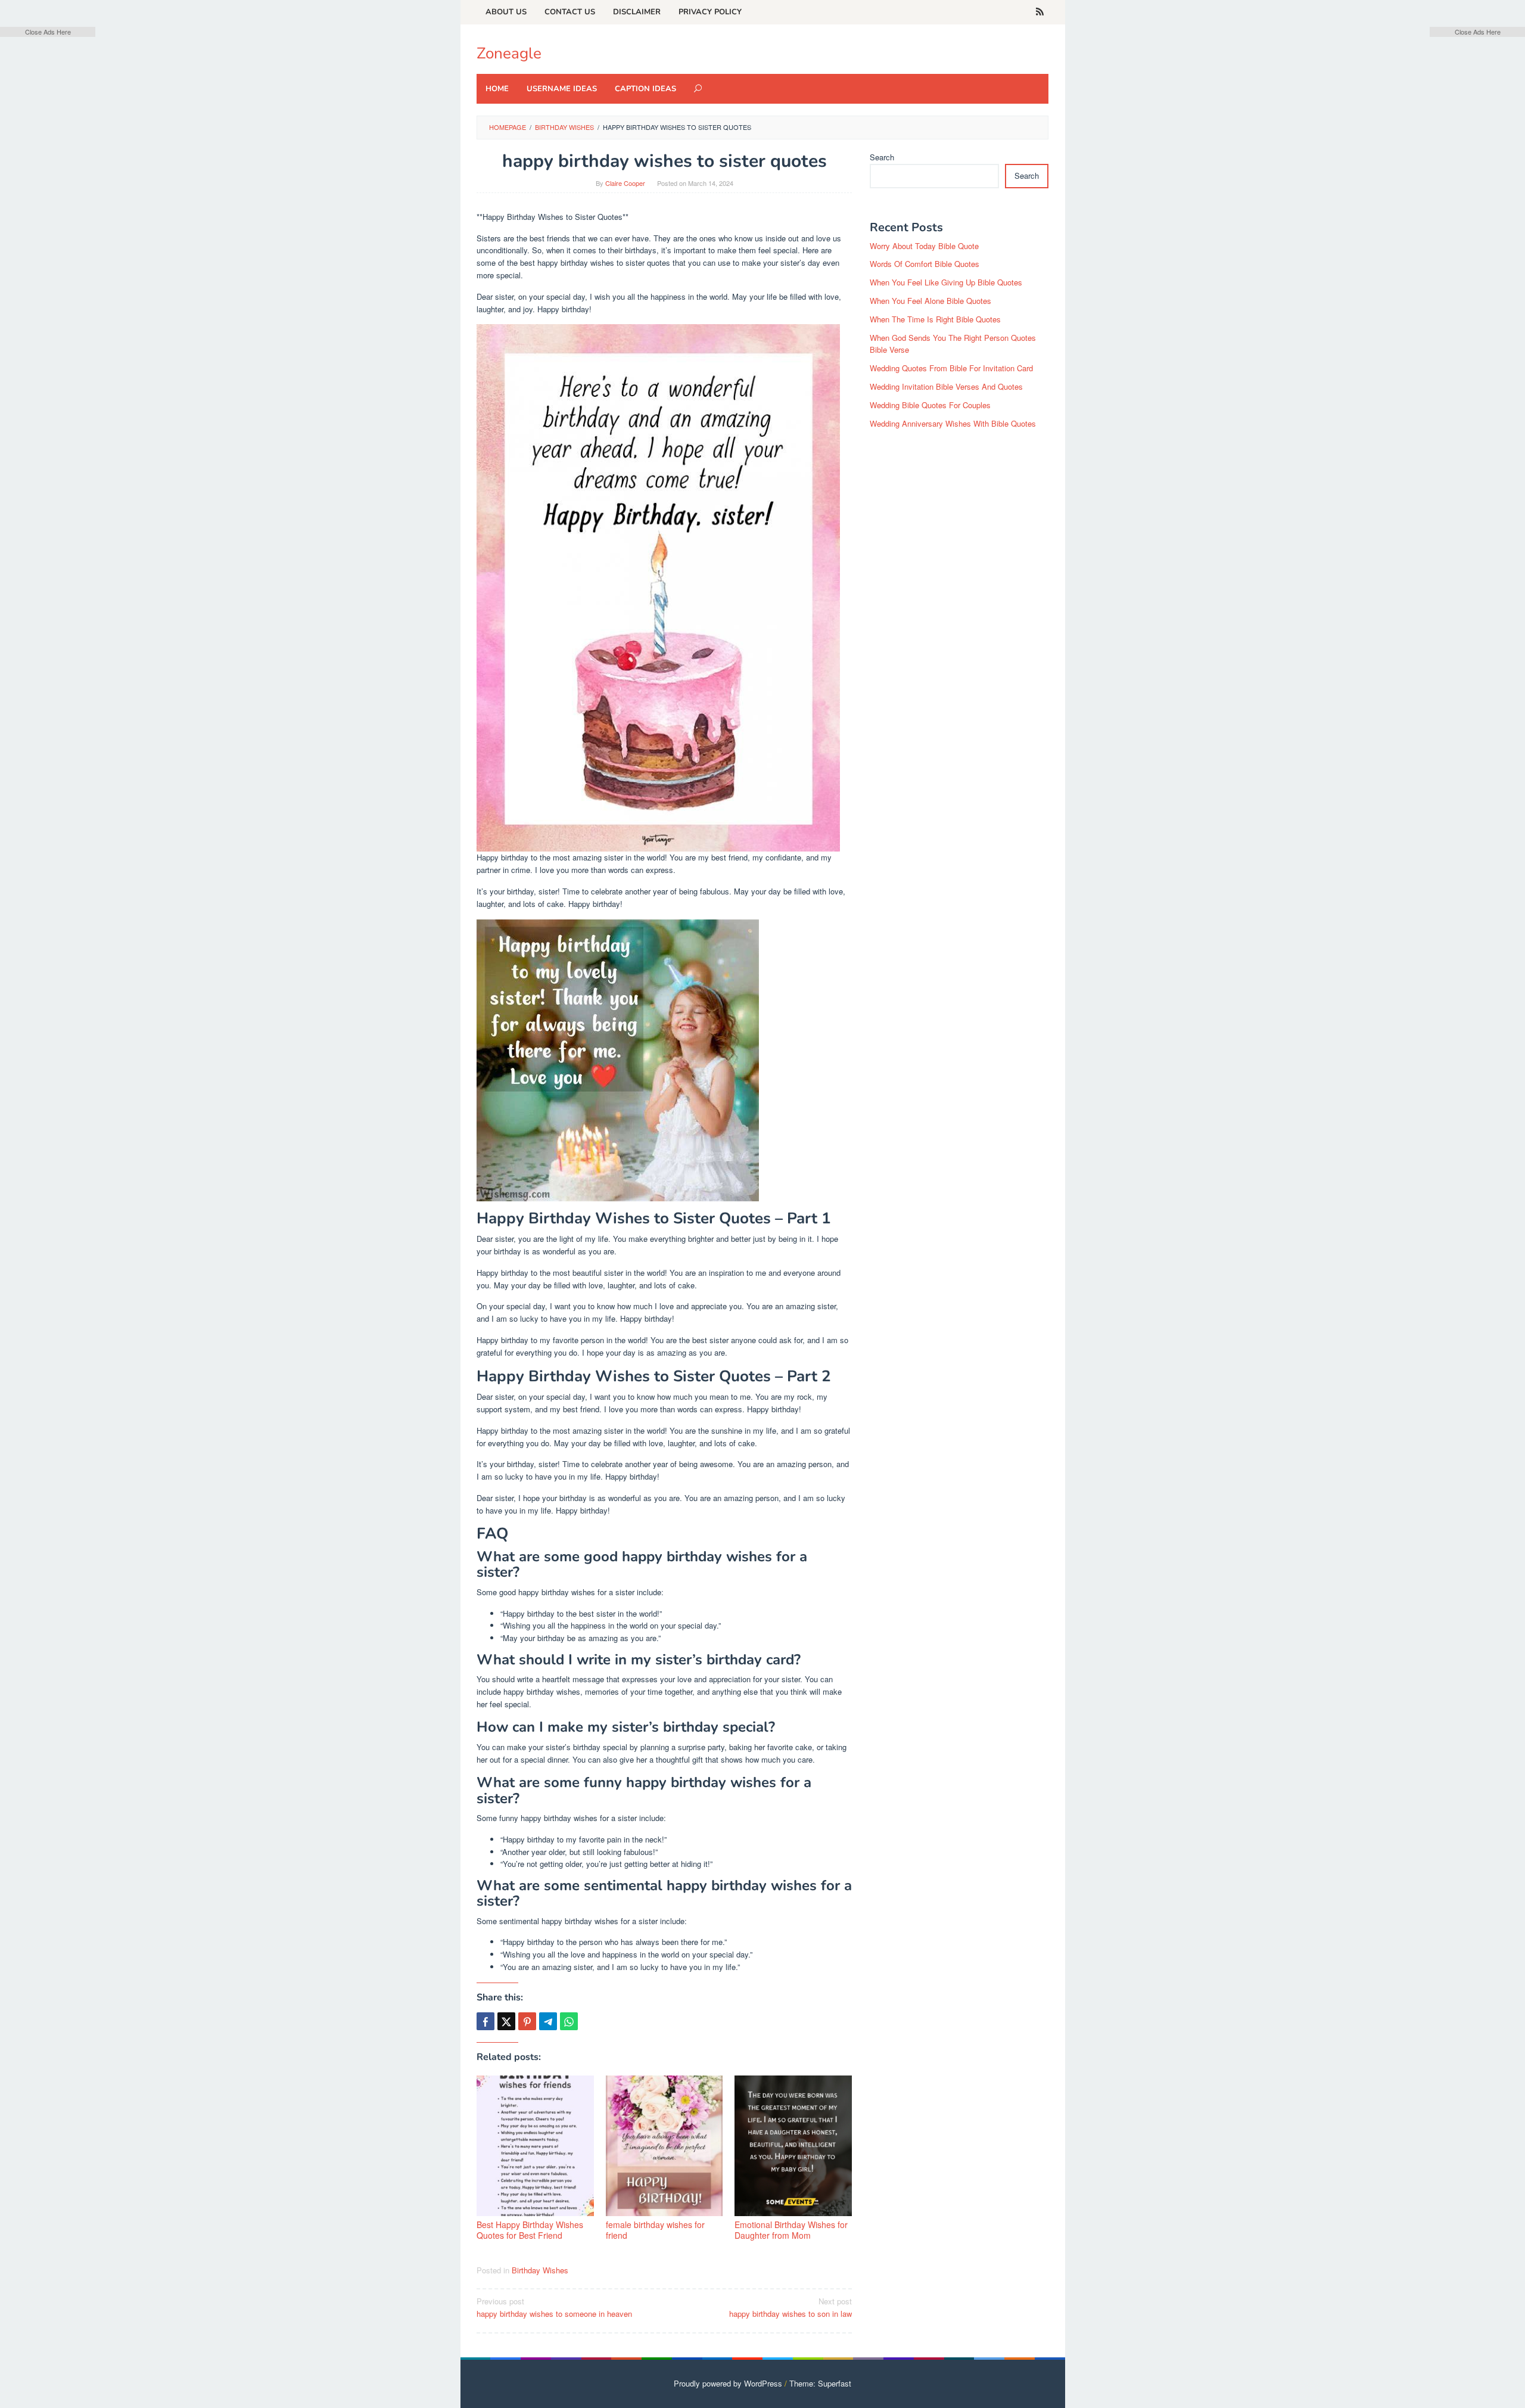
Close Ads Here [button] (48, 32)
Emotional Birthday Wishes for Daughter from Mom (791, 2230)
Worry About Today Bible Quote (924, 246)
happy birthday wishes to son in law (790, 2307)
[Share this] (485, 2021)
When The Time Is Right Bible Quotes (935, 319)
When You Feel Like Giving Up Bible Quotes (946, 282)
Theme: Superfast (820, 2383)
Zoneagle (509, 53)
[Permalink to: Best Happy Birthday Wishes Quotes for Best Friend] (535, 2146)
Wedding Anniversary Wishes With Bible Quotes (953, 423)
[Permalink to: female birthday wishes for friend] (665, 2146)
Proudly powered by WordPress (728, 2383)
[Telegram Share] (548, 2021)
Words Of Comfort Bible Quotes (925, 264)
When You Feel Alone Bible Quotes (930, 301)
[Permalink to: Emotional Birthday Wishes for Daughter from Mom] (793, 2146)
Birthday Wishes (540, 2270)
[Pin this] (527, 2021)
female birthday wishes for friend (655, 2230)
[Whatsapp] (569, 2021)
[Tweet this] (506, 2021)
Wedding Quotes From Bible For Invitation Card (951, 368)
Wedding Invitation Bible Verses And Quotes (946, 386)
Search (882, 157)
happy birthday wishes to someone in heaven (554, 2307)
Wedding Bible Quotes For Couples (930, 405)
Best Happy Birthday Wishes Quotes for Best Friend (530, 2230)
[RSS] (1040, 12)
